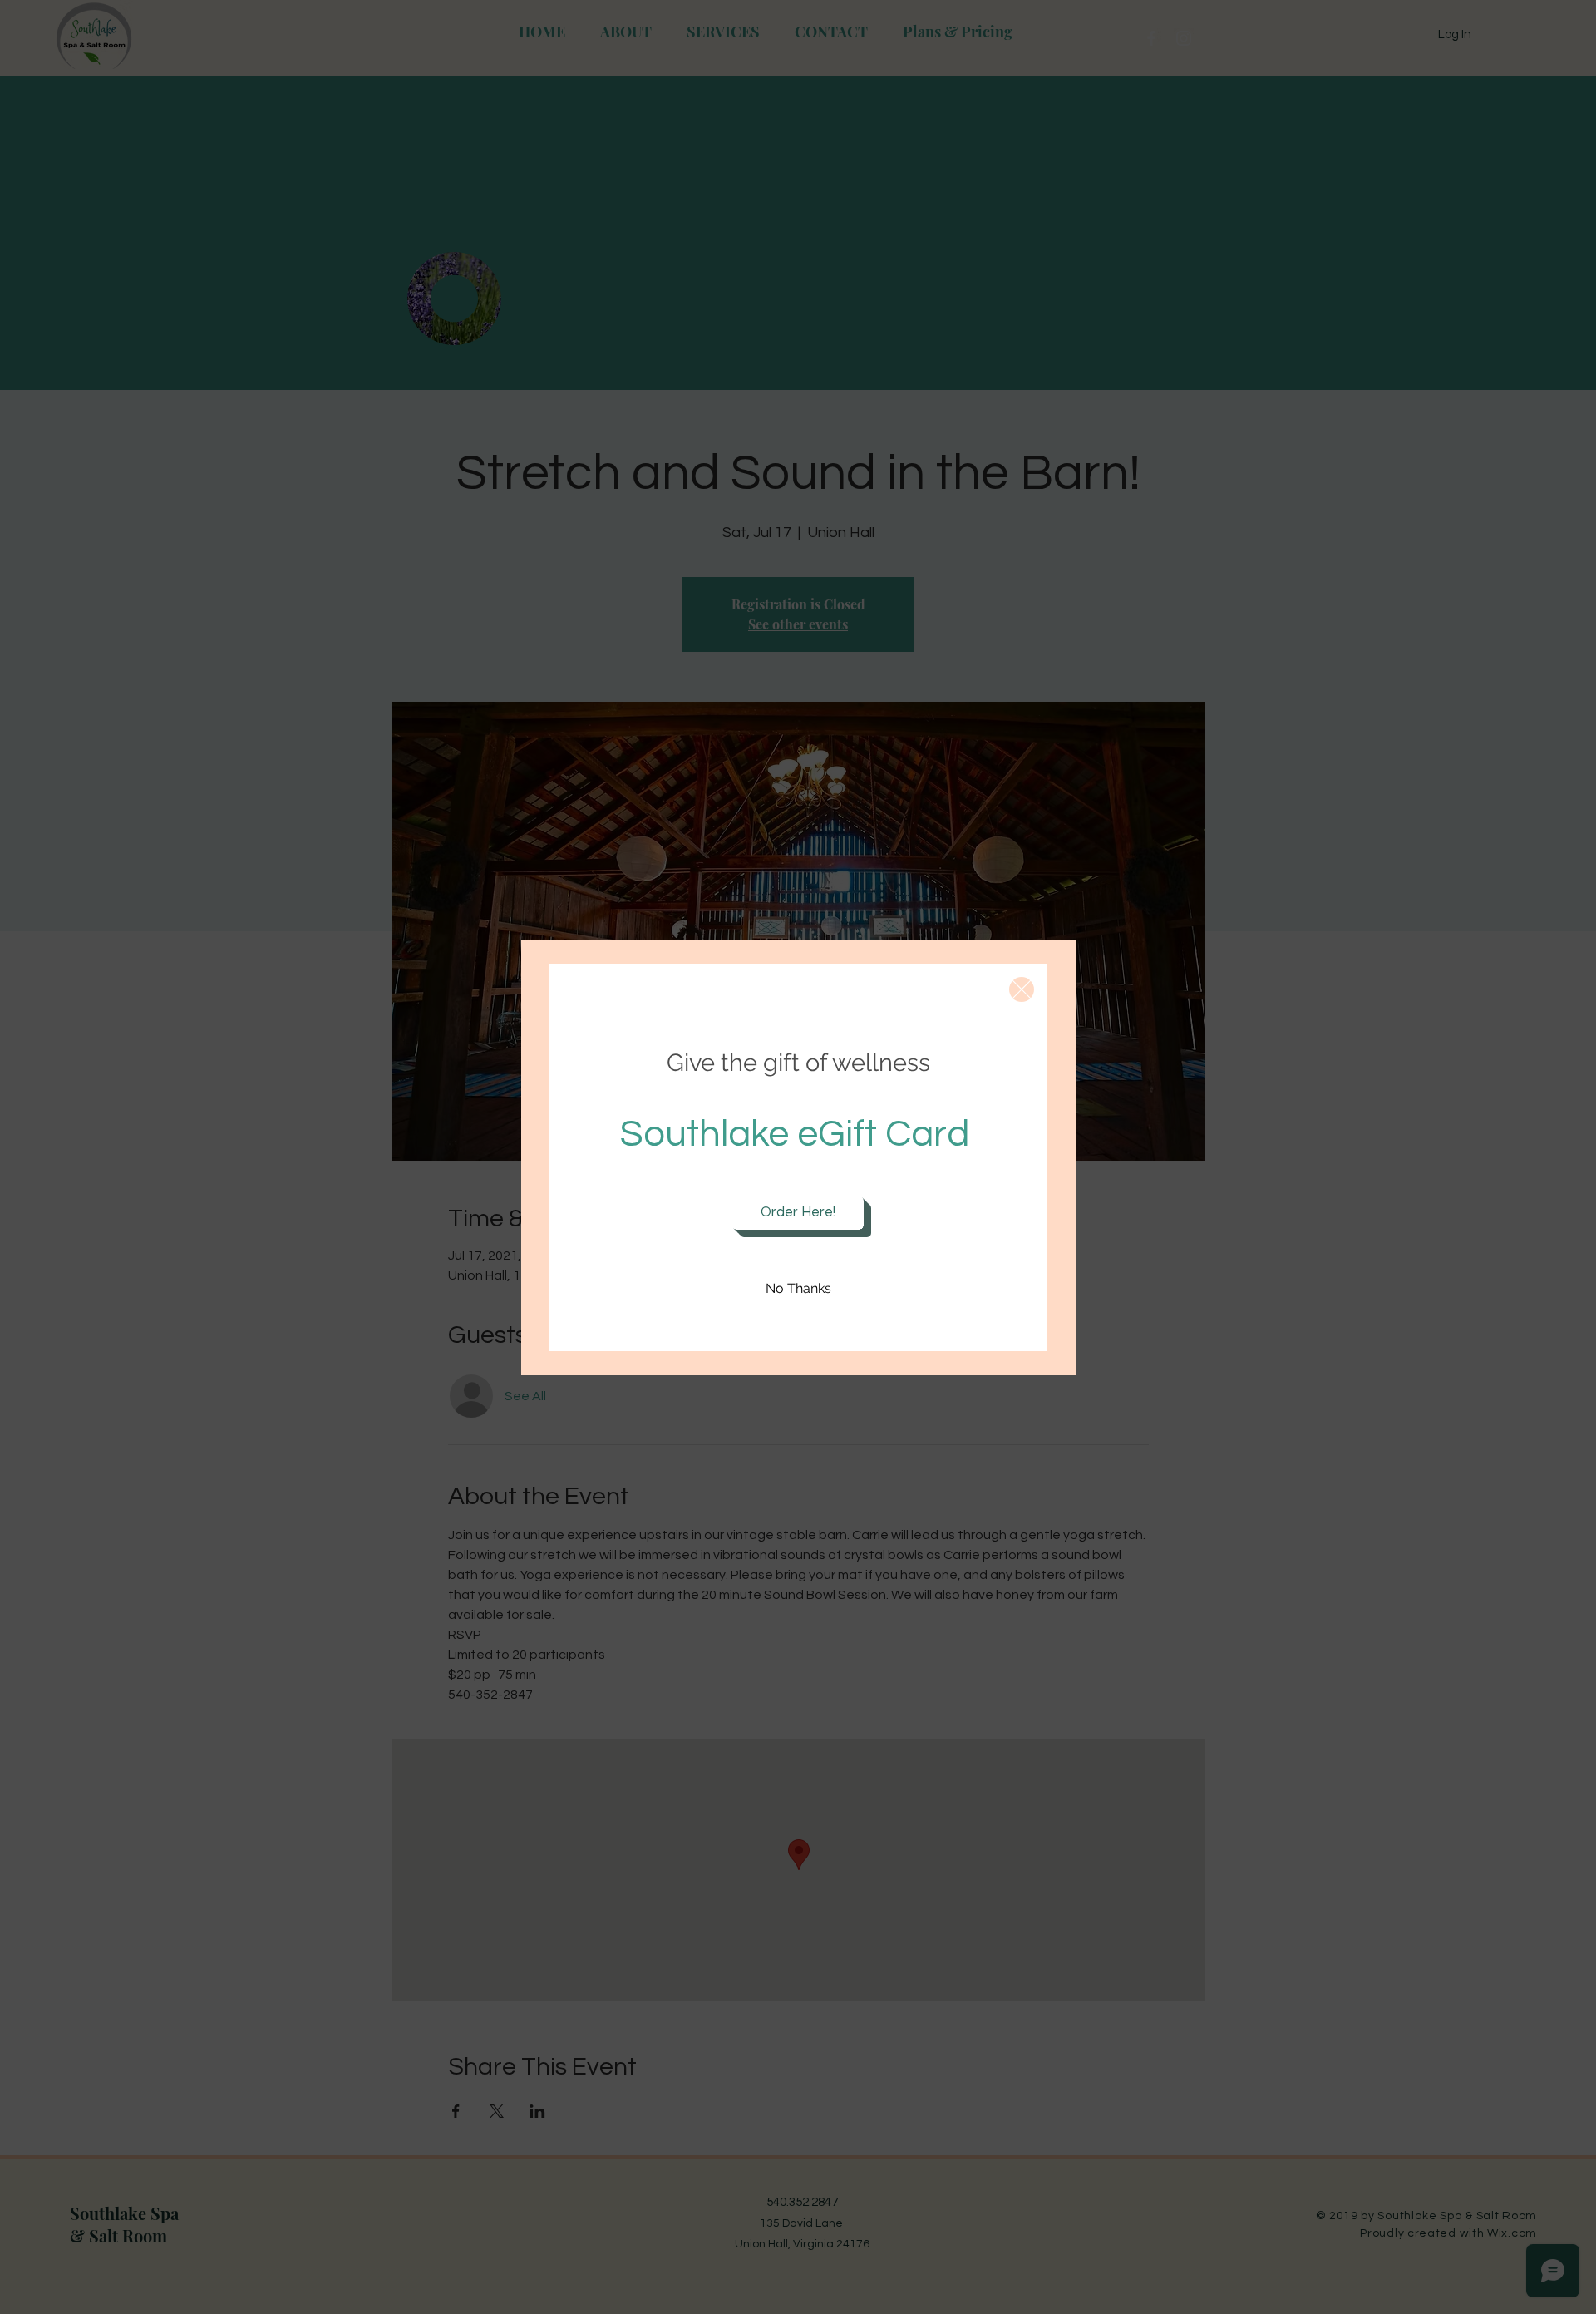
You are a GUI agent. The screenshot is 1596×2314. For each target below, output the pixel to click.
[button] (1022, 989)
